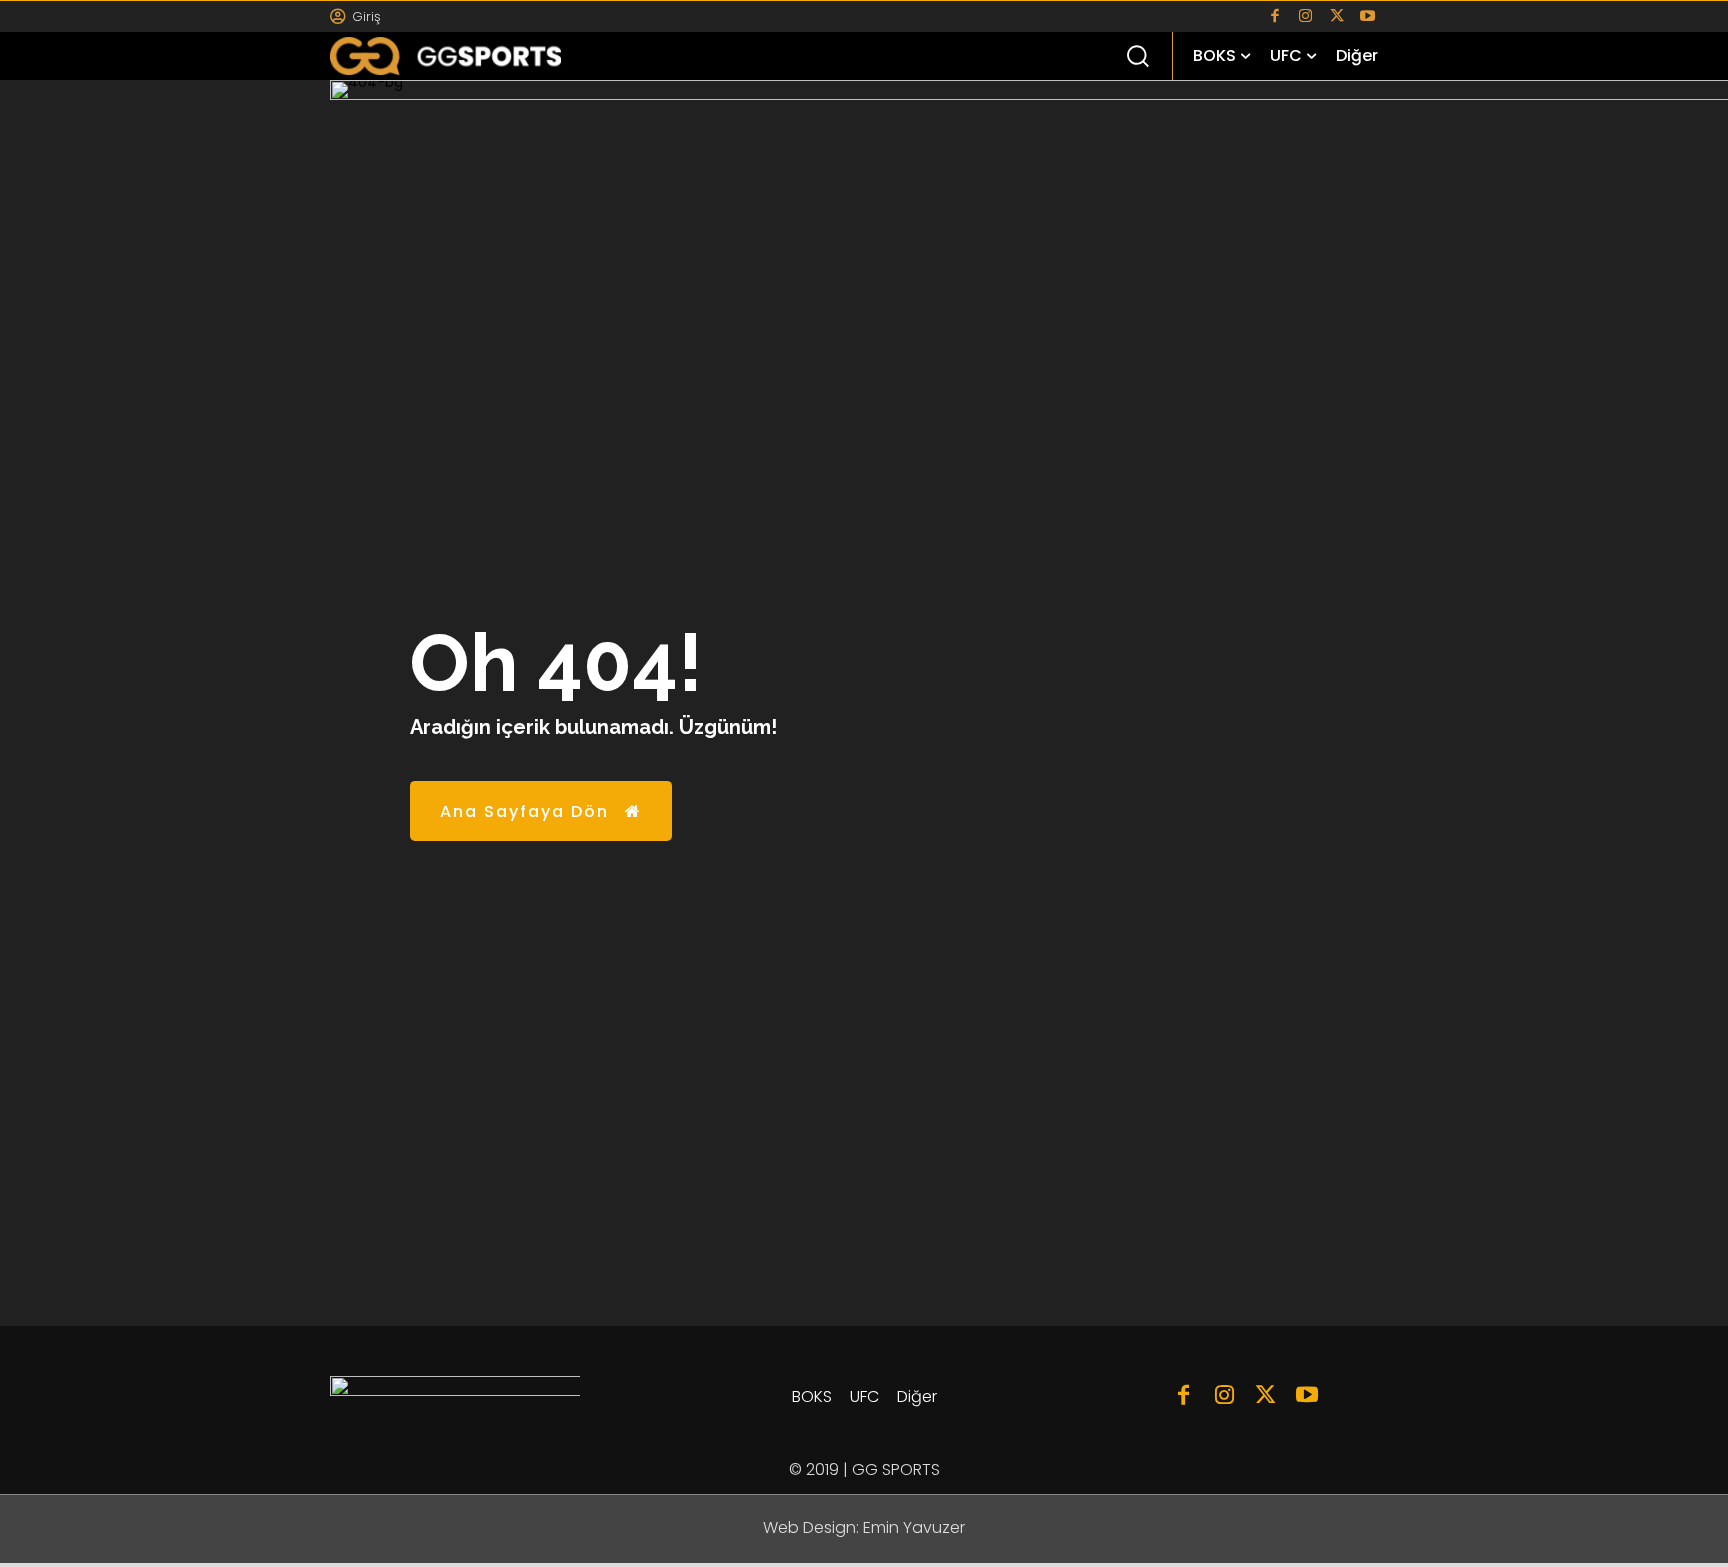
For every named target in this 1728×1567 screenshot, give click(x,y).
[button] (1137, 55)
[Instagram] (1305, 16)
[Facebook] (1274, 16)
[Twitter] (1336, 16)
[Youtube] (1367, 16)
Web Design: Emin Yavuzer (864, 1527)
